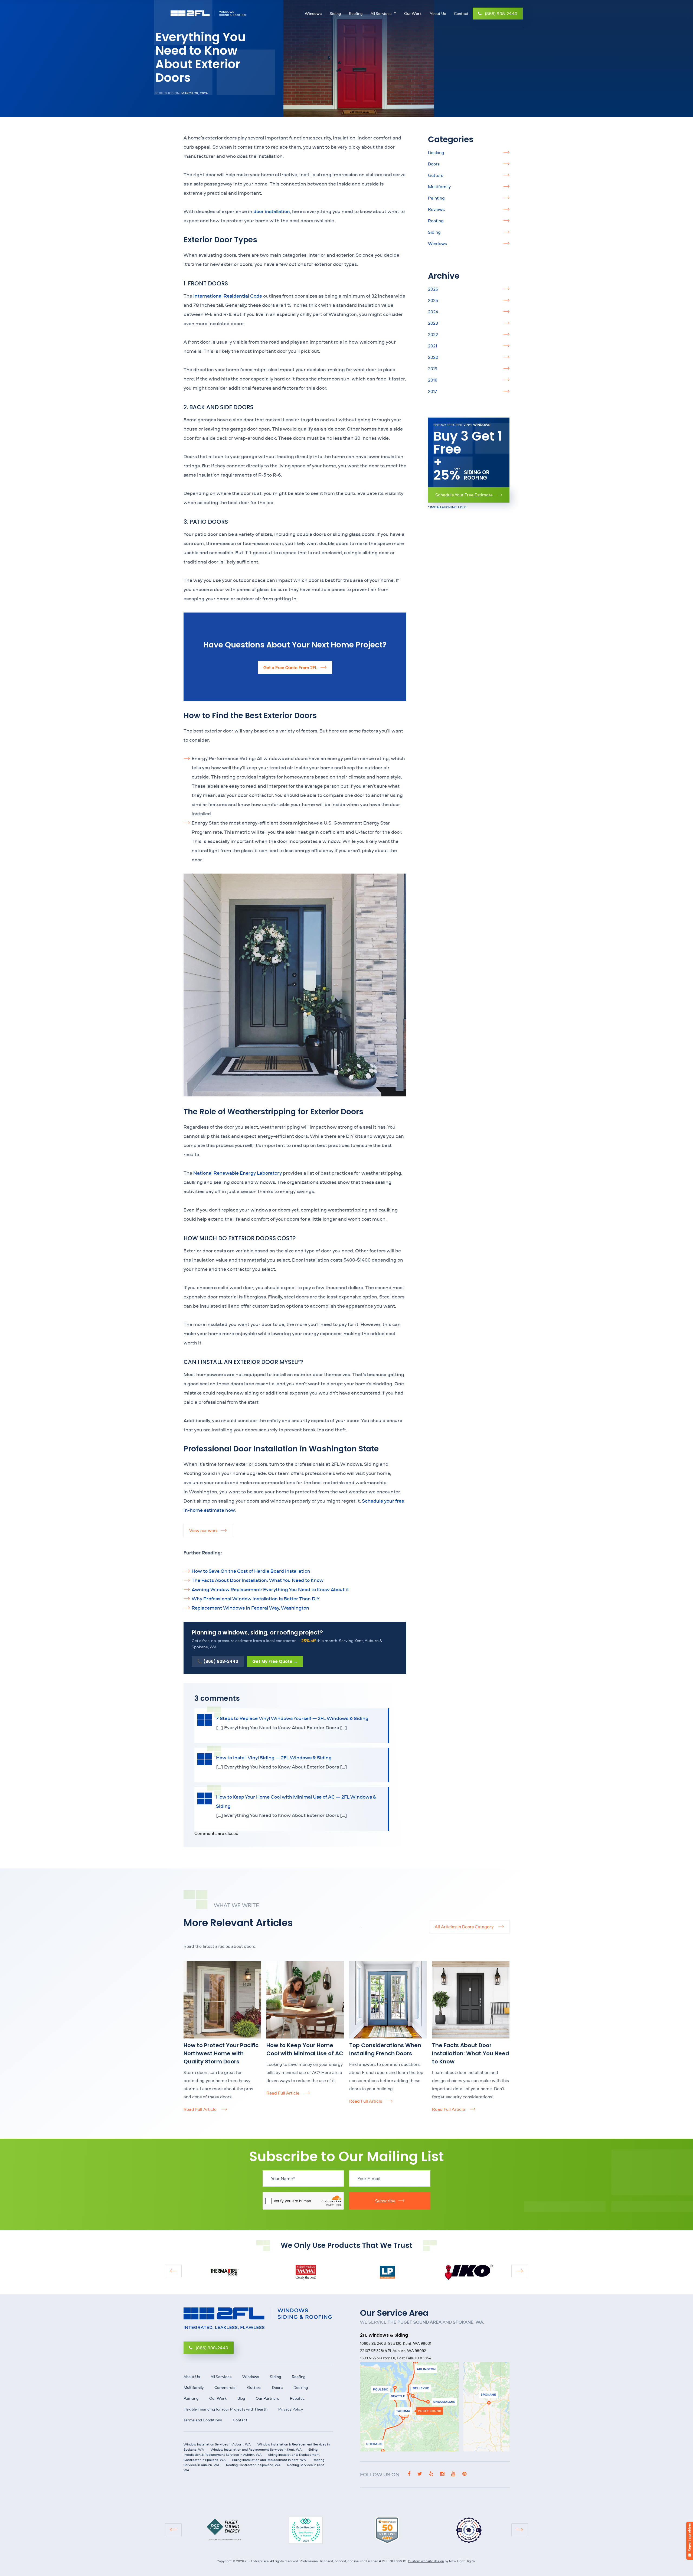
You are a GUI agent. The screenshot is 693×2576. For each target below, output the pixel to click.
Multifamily (439, 187)
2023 (433, 323)
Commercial (225, 2388)
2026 (433, 289)
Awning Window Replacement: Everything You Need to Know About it (270, 1589)
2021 (433, 346)
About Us (438, 14)
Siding (335, 14)
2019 (433, 369)
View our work (203, 1530)
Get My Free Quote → (275, 1661)
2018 (433, 380)
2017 (433, 391)
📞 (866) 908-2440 (218, 1661)
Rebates (297, 2398)
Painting (436, 198)
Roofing (356, 14)
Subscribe (385, 2201)
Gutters (436, 175)
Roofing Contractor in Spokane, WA (253, 2465)
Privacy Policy (291, 2409)
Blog (241, 2398)
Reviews (436, 209)
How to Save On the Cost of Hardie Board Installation (251, 1571)
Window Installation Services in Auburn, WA (217, 2444)
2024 (433, 312)
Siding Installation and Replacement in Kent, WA (269, 2460)
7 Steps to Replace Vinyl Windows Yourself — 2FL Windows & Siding (292, 1718)
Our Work (413, 14)
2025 (433, 300)
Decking (436, 152)
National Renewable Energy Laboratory (238, 1173)
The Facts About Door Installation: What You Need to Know (258, 1580)
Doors (434, 164)
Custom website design (426, 2561)
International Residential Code (228, 296)
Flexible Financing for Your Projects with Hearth (225, 2409)
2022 (433, 334)
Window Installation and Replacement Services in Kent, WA (256, 2449)
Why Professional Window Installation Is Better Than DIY (256, 1599)
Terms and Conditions (203, 2420)
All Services (381, 14)
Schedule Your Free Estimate (465, 495)
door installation (272, 211)
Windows (313, 14)
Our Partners (267, 2398)
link (187, 1964)
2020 (433, 357)
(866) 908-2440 (501, 14)
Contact (461, 14)
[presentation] (173, 2271)
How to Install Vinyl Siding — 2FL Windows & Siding (274, 1758)
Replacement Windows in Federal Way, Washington (250, 1608)
